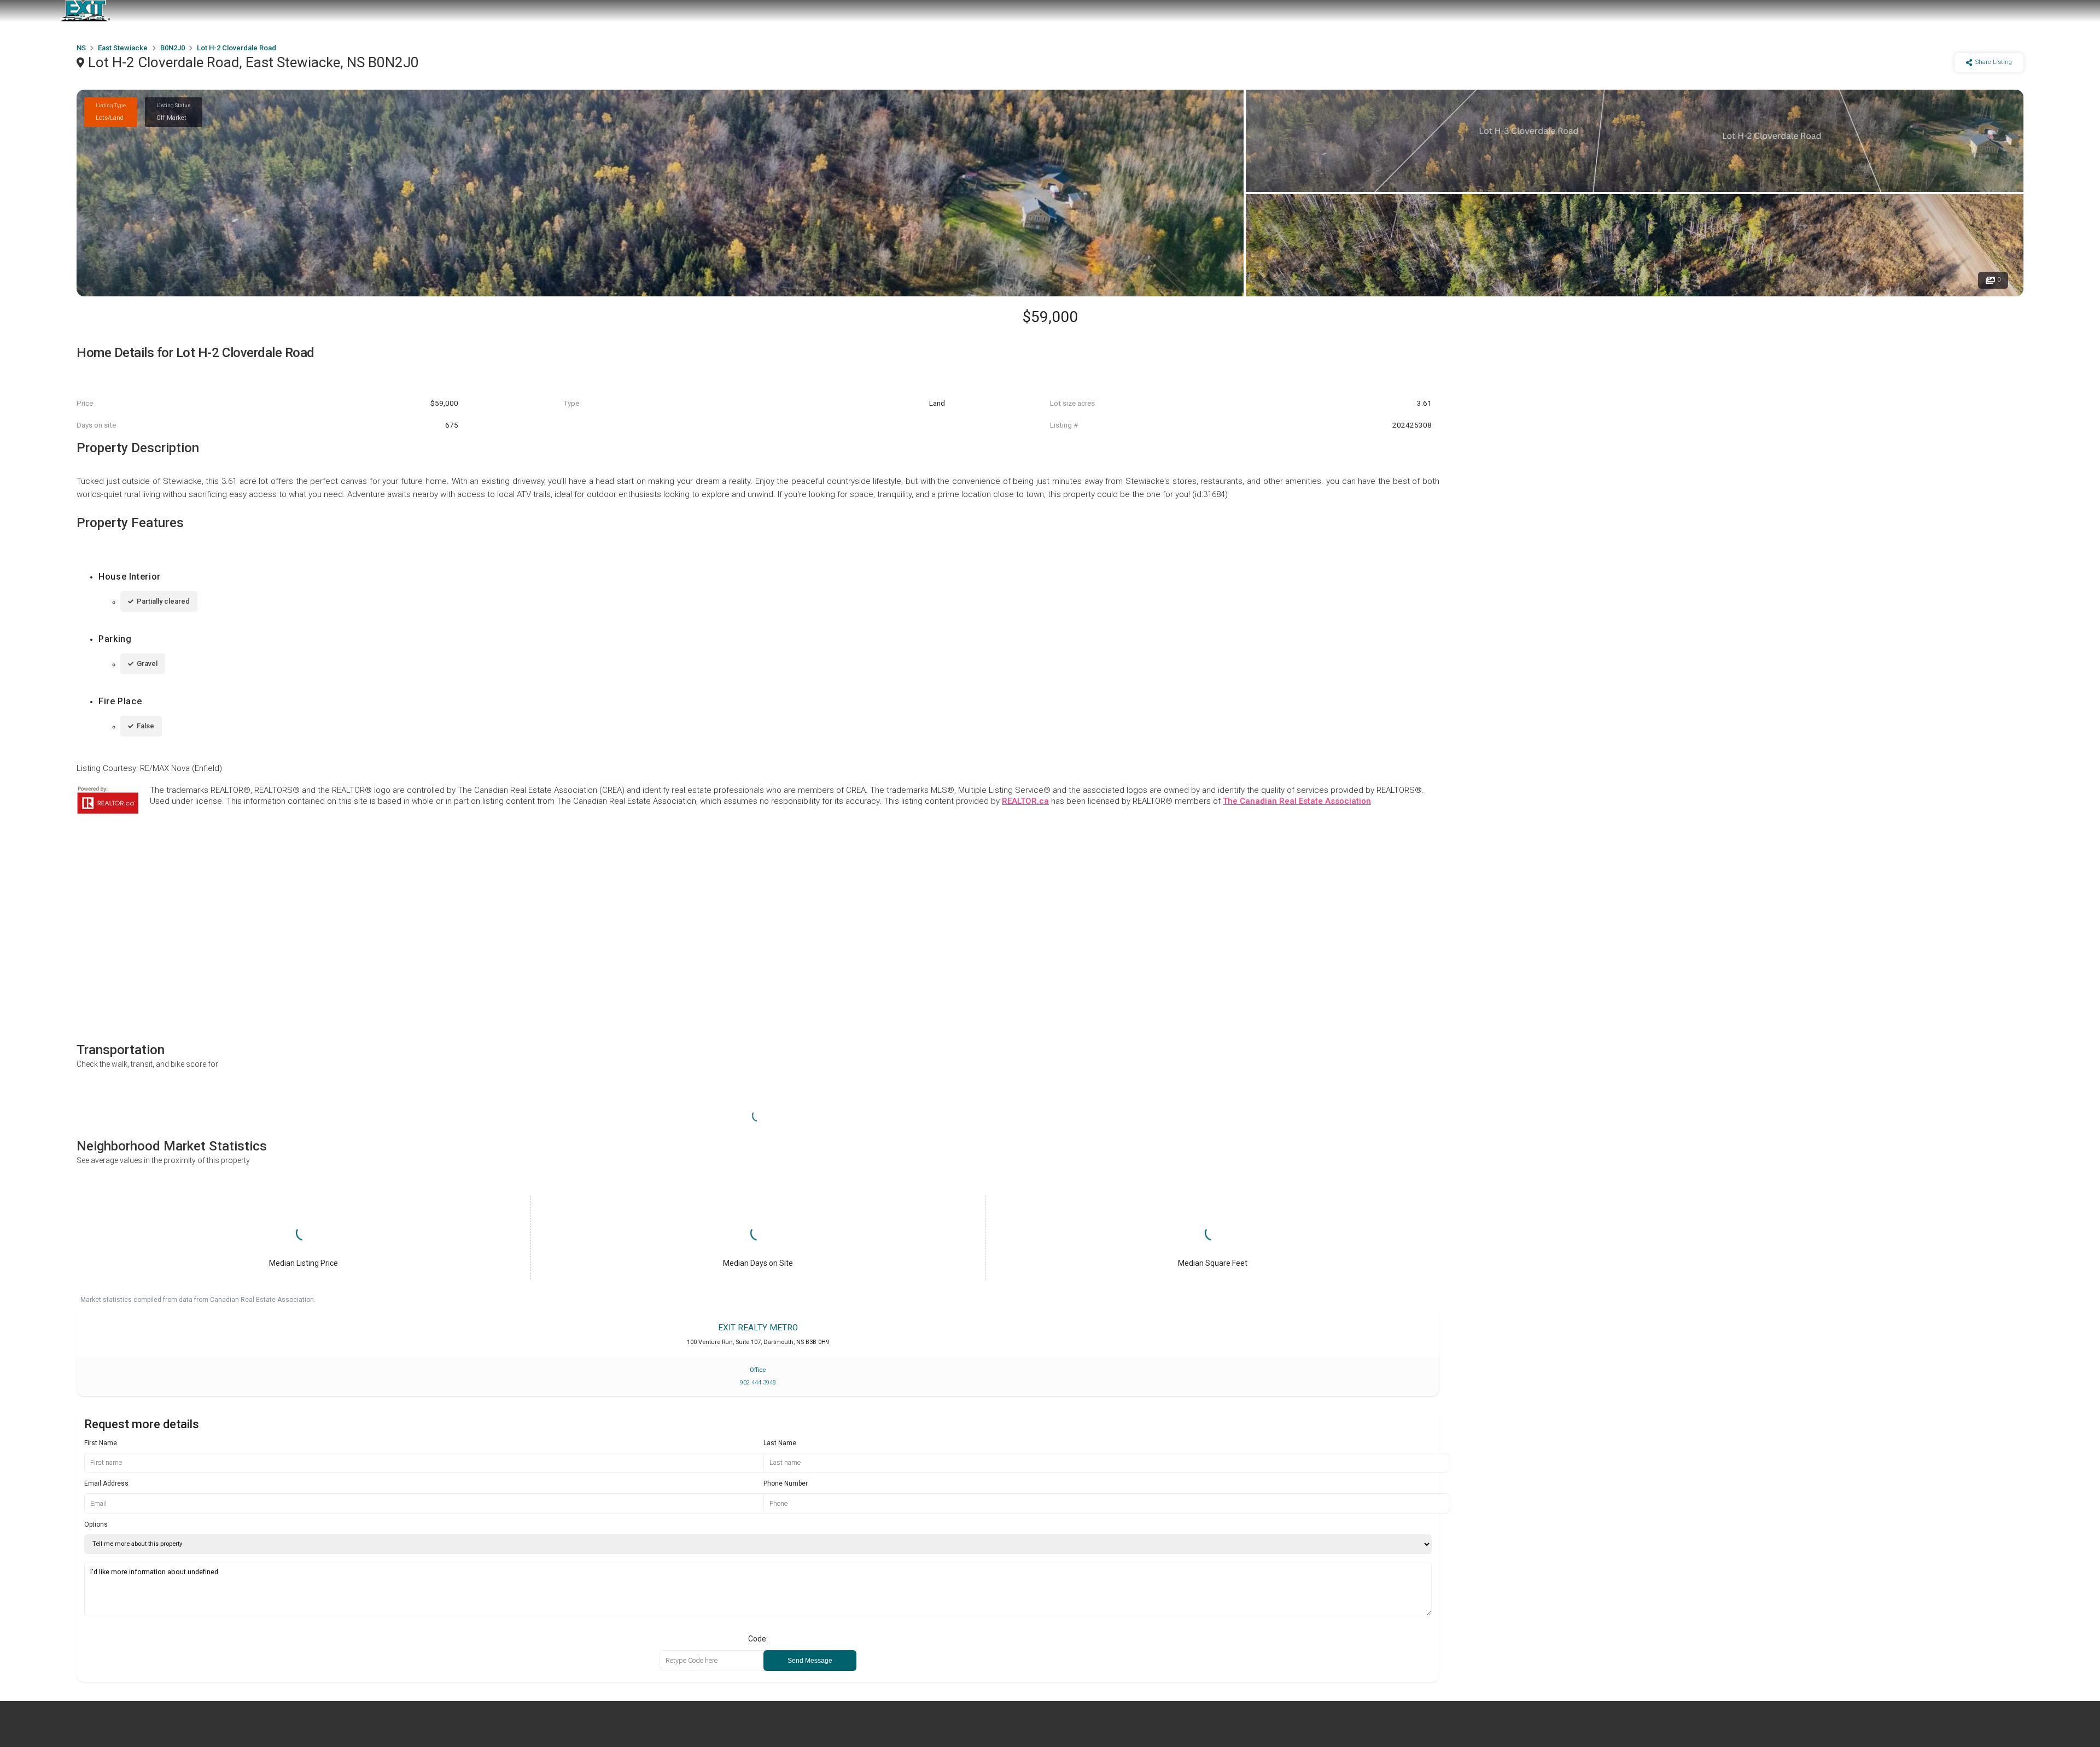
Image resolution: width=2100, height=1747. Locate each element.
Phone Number (786, 1483)
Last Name (780, 1443)
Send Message (810, 1661)
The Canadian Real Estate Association (1297, 801)
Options (96, 1524)
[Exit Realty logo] (85, 11)
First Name (101, 1443)
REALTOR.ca (1025, 801)
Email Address (106, 1483)
